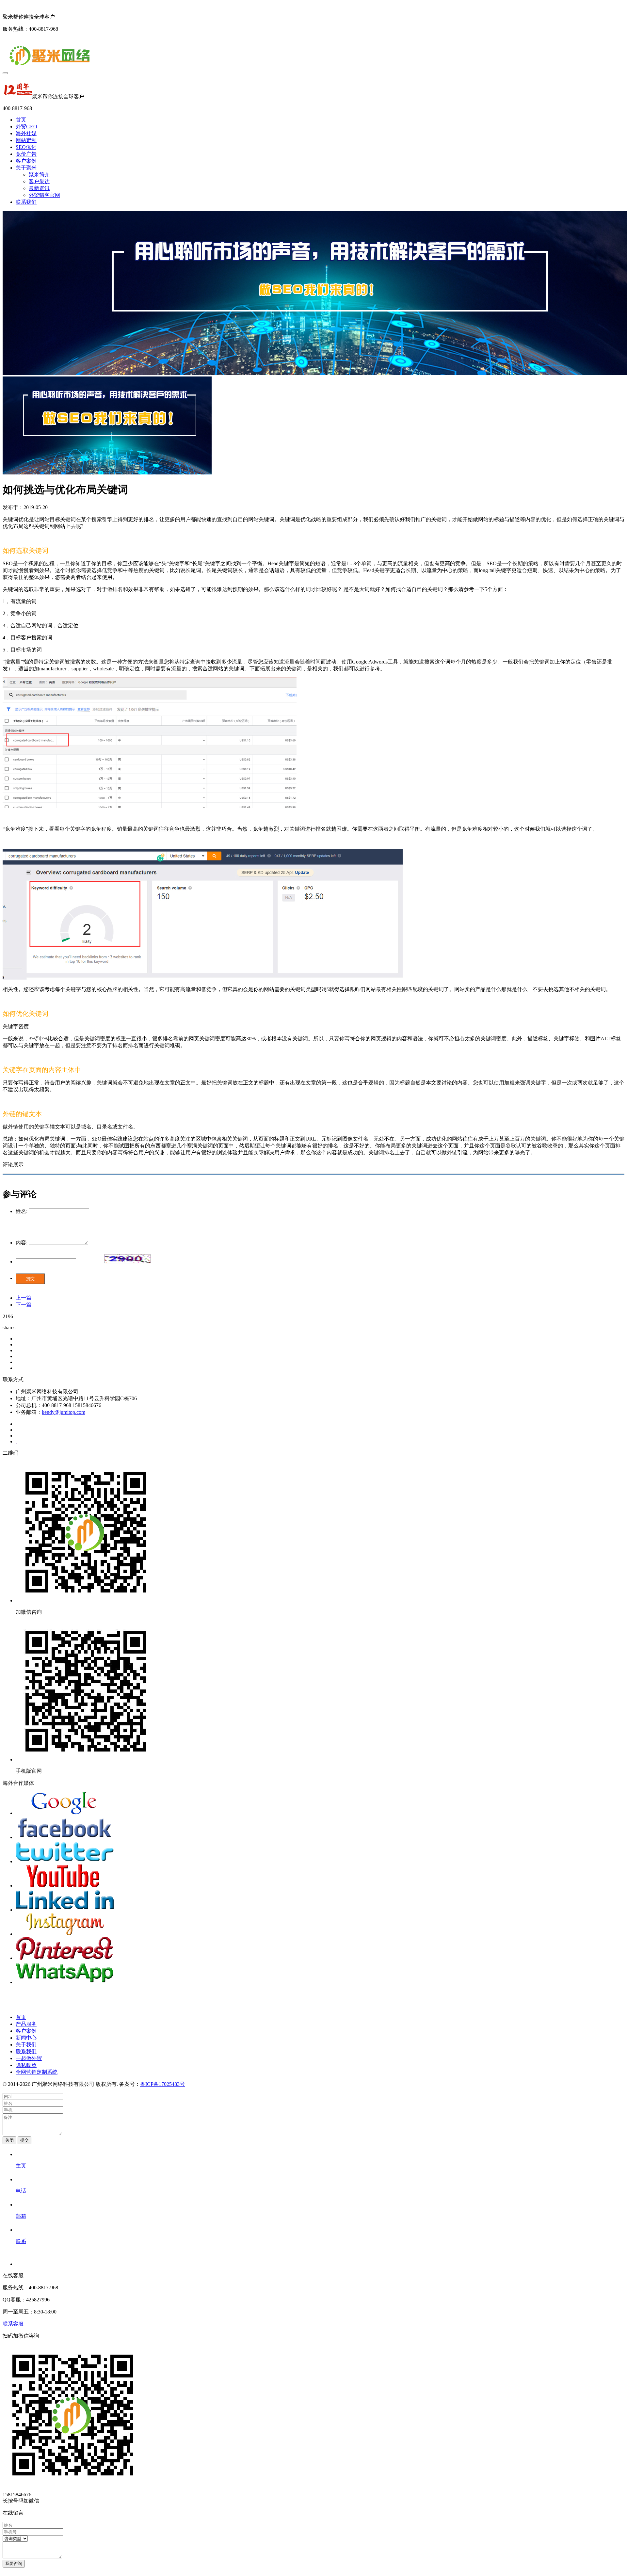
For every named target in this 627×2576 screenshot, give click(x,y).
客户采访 (39, 181)
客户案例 (26, 161)
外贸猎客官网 (44, 195)
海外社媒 (26, 133)
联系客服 (13, 2324)
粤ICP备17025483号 (162, 2084)
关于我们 (26, 2045)
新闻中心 (26, 2038)
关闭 (9, 2140)
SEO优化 (26, 147)
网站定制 (26, 140)
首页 (21, 120)
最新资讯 (39, 188)
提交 (30, 1279)
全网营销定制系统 (37, 2072)
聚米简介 (39, 175)
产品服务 (26, 2024)
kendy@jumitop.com (64, 1412)
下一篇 (24, 1305)
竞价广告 (26, 154)
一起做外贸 (29, 2058)
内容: (22, 1243)
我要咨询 (14, 2563)
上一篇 (24, 1298)
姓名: (22, 1211)
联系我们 (26, 202)
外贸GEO (26, 127)
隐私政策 (26, 2065)
